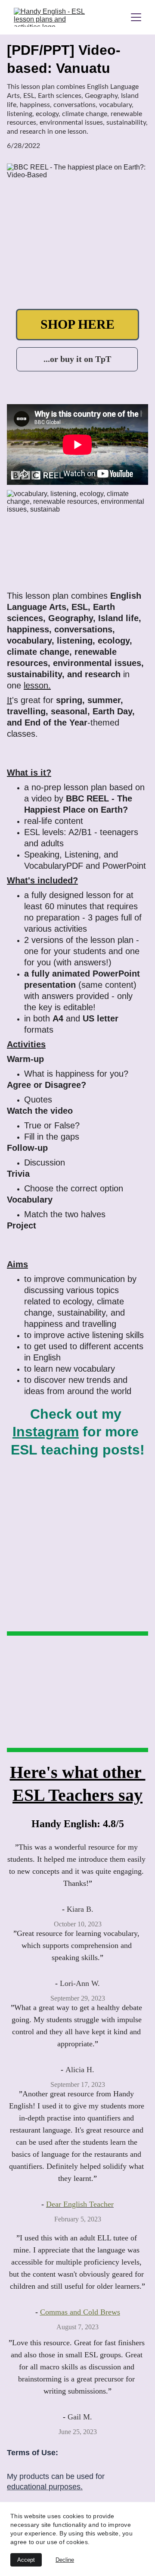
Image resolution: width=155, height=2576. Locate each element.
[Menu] (136, 17)
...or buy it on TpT (77, 359)
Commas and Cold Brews (80, 2312)
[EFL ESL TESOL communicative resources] (26, 1727)
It (9, 700)
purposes (65, 2487)
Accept (26, 2560)
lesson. (37, 685)
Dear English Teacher (80, 2204)
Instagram (46, 1432)
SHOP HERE (77, 324)
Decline (65, 2560)
